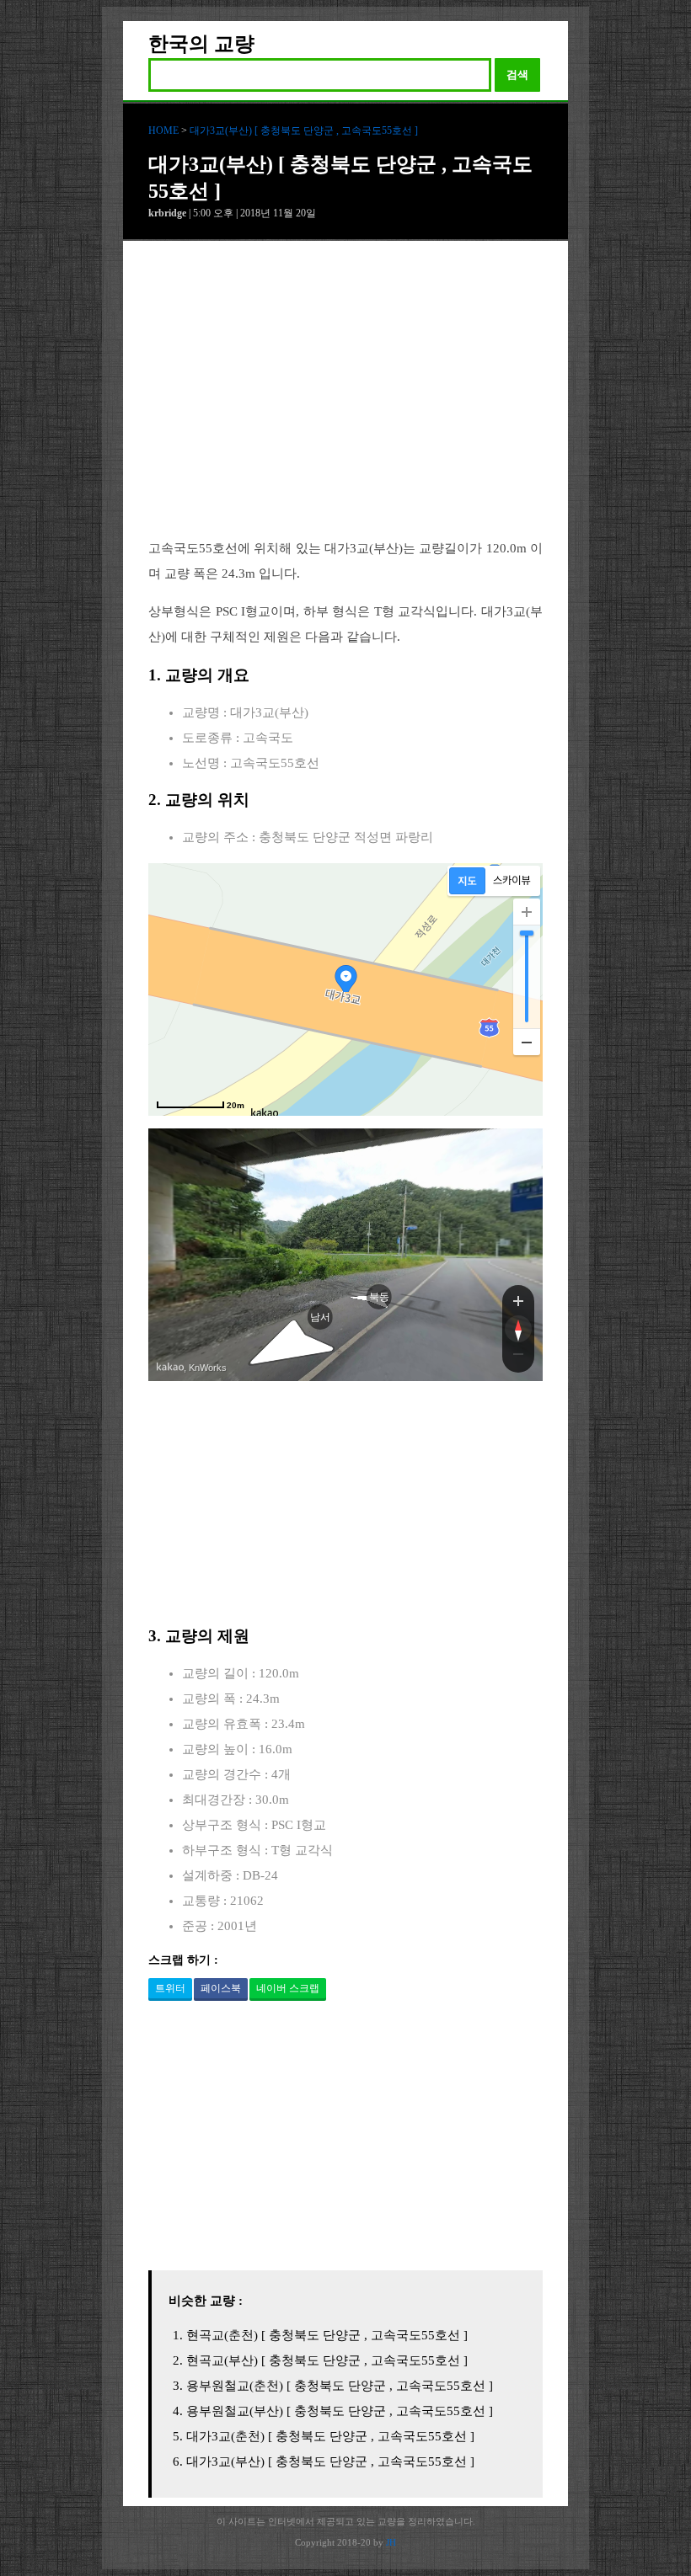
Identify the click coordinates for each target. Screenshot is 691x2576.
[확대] (527, 912)
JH (391, 2542)
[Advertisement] (345, 403)
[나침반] (518, 1329)
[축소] (527, 1042)
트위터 (170, 1988)
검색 (517, 75)
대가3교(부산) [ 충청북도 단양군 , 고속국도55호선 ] (304, 131)
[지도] (467, 881)
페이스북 (221, 1988)
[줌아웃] (518, 1357)
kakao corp (170, 1367)
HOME (163, 131)
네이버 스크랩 (288, 1988)
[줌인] (518, 1300)
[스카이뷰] (512, 881)
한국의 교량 (201, 44)
